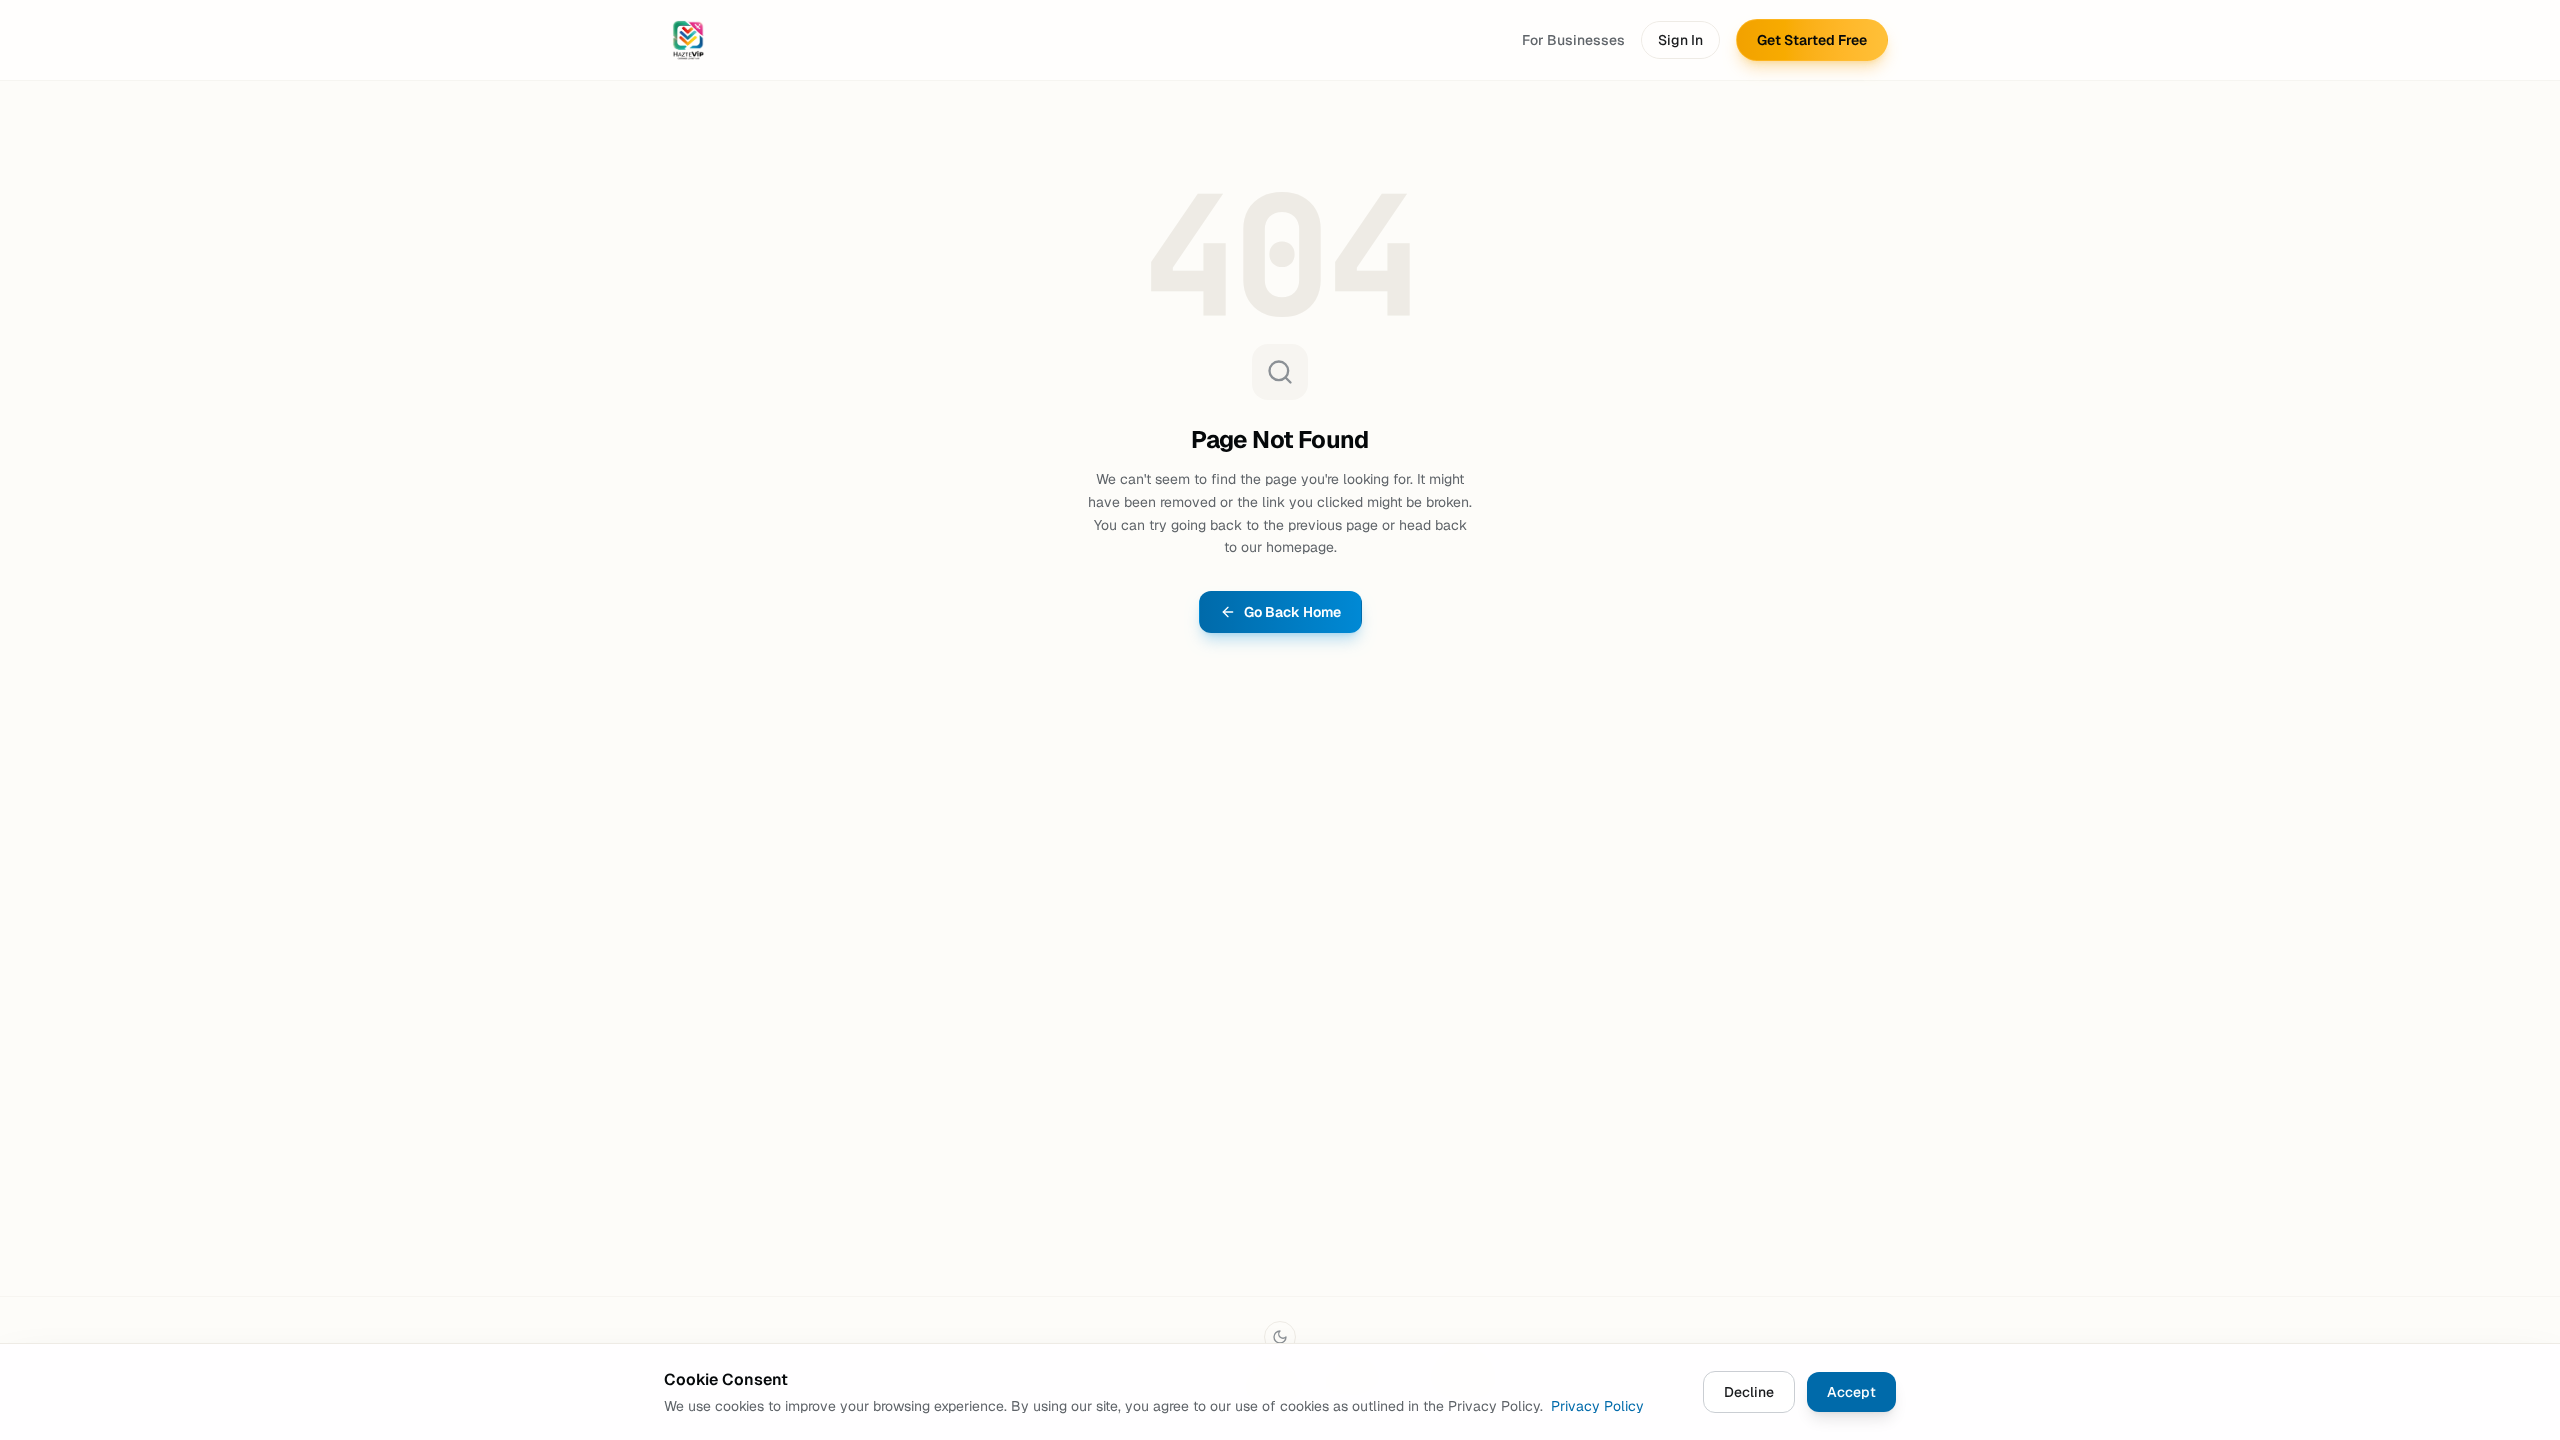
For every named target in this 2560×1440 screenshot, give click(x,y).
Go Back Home (1292, 612)
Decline (1749, 1392)
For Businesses (1573, 40)
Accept (1851, 1392)
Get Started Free (1812, 40)
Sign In (1680, 40)
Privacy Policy (1597, 1406)
